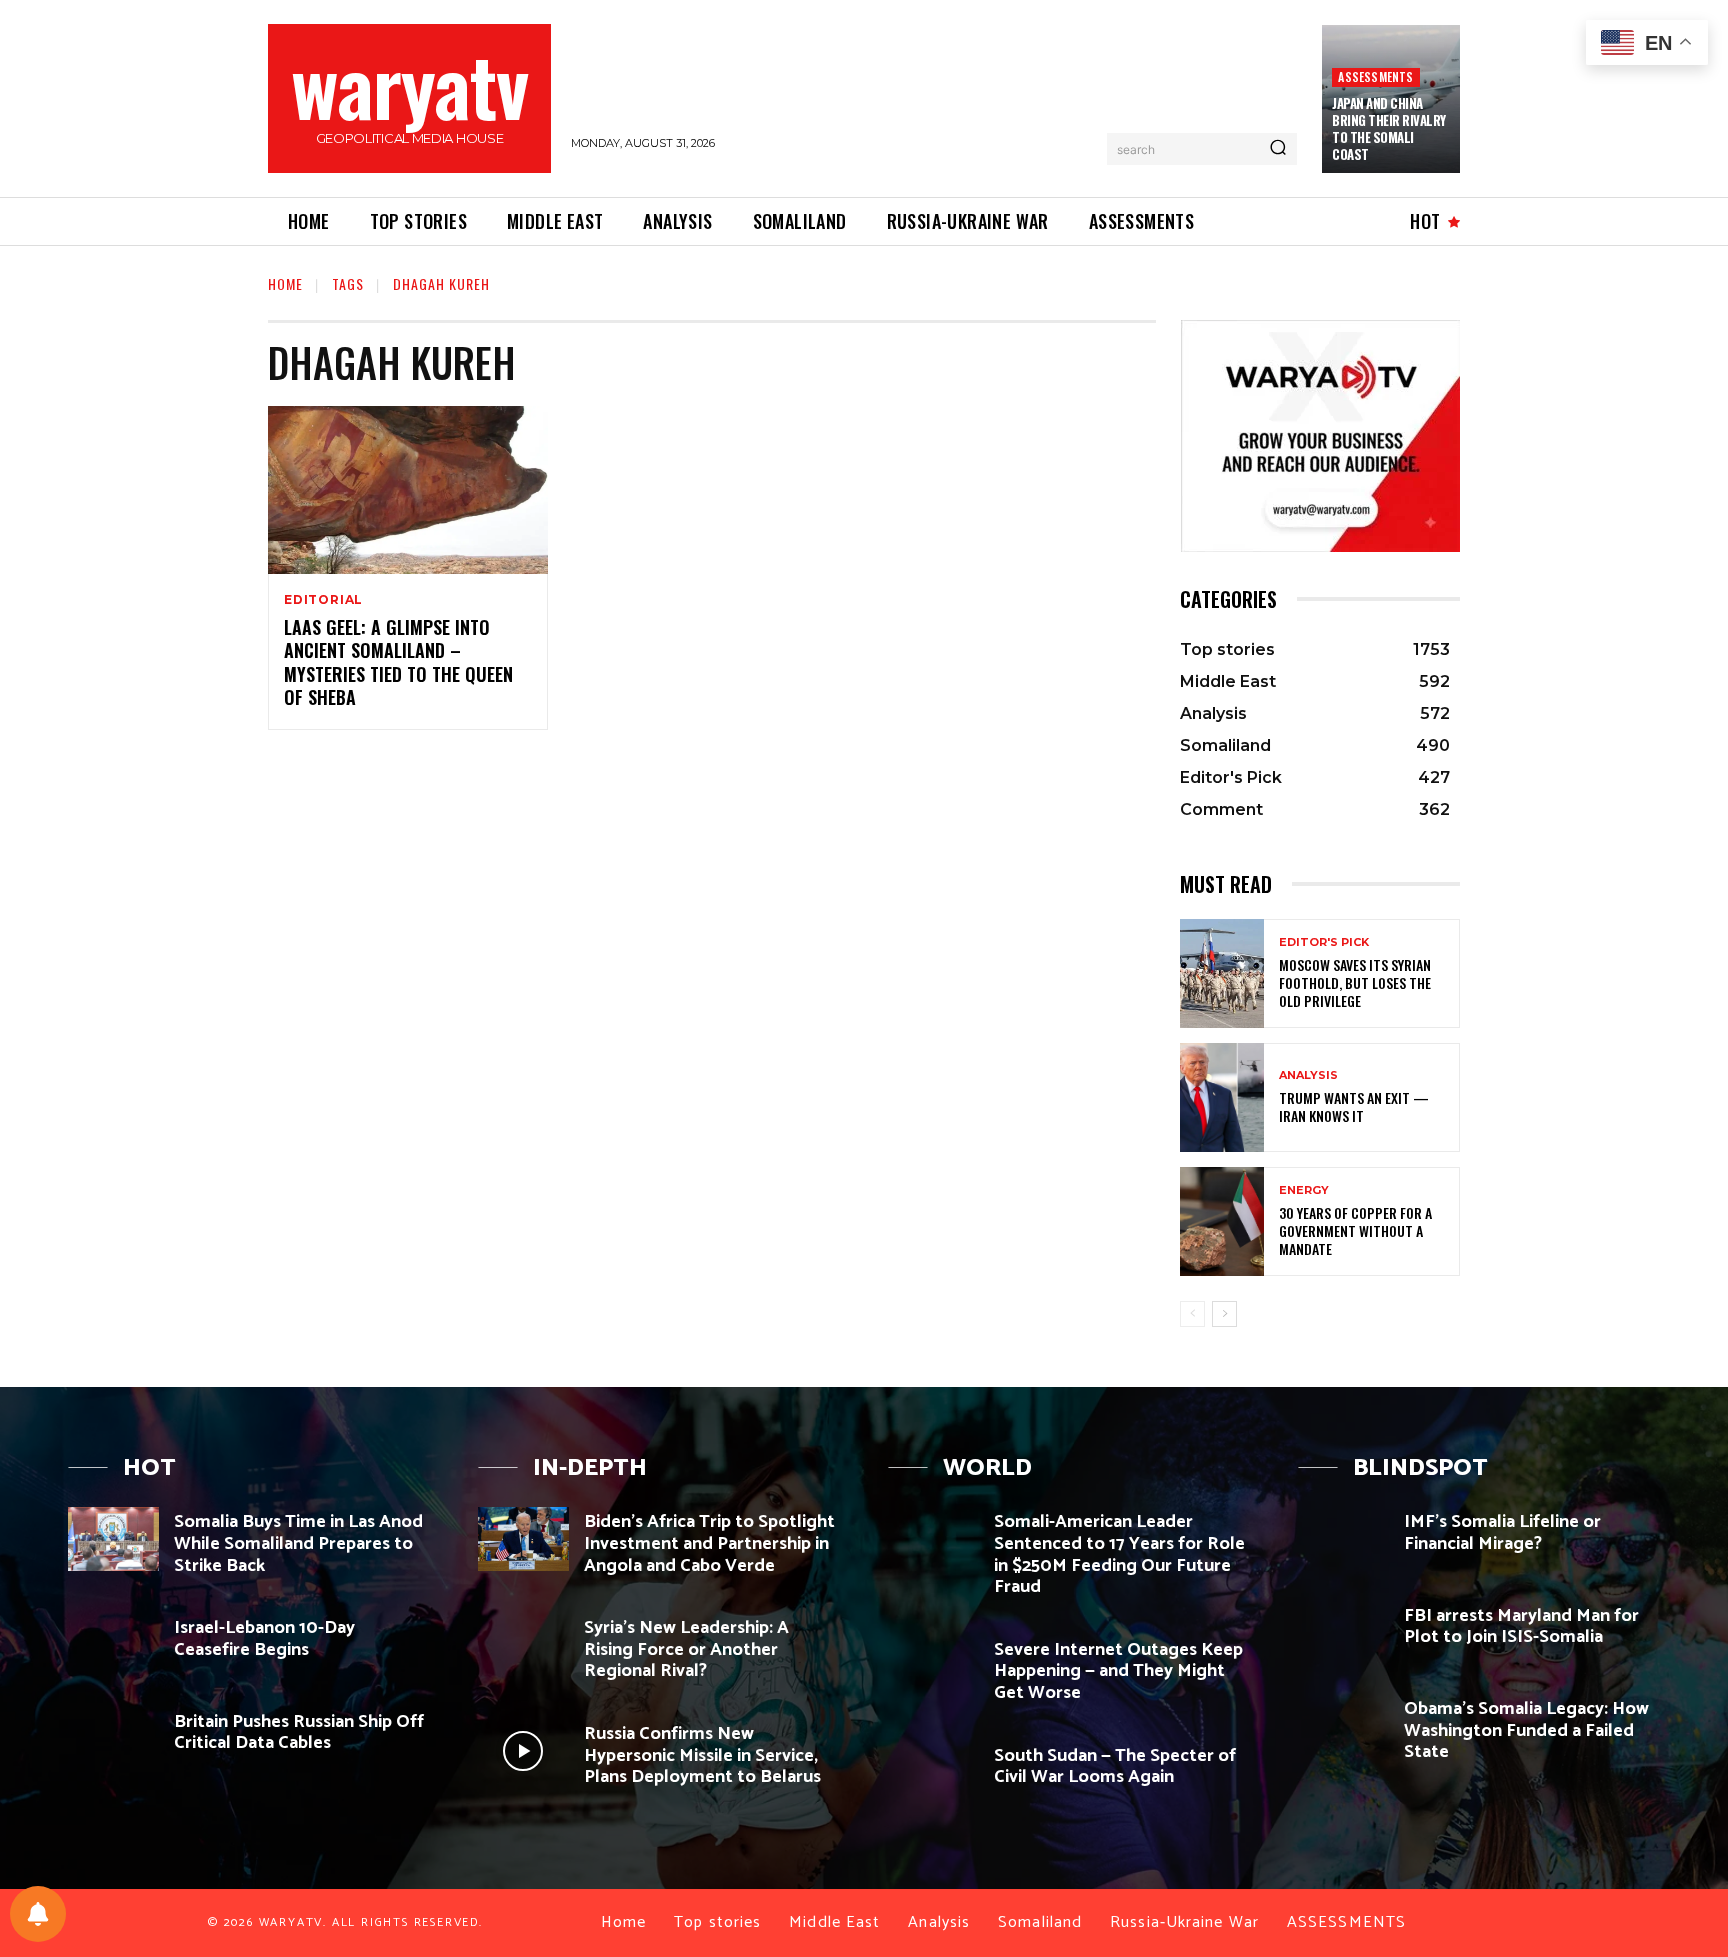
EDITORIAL (323, 600)
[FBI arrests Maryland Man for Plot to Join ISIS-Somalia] (1343, 1632)
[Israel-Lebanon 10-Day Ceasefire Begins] (113, 1644)
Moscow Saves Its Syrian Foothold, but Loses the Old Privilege (1355, 982)
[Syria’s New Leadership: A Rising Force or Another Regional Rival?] (523, 1644)
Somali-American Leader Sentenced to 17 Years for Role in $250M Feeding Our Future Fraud (1119, 1554)
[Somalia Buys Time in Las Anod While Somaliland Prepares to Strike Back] (113, 1538)
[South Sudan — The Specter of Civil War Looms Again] (933, 1772)
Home (285, 283)
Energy (1304, 1190)
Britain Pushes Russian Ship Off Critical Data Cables (299, 1733)
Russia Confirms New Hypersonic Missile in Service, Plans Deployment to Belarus (702, 1755)
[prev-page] (1192, 1314)
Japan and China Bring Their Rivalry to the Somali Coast (1389, 128)
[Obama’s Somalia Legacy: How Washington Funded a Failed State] (1343, 1725)
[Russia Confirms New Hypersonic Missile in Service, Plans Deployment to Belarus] (523, 1750)
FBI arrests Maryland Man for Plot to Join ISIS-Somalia (1521, 1627)
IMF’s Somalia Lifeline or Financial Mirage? (1502, 1533)
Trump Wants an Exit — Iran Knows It (1354, 1106)
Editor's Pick (1324, 942)
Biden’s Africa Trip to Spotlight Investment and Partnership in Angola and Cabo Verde (709, 1543)
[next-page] (1224, 1314)
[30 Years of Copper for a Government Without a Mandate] (1222, 1221)
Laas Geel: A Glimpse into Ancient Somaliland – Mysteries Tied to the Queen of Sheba (398, 662)
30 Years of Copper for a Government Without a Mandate (1355, 1230)
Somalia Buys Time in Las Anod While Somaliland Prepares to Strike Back (298, 1543)
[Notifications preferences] (38, 1914)
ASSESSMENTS (1375, 76)
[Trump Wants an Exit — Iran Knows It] (1222, 1097)
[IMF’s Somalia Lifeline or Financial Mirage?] (1343, 1538)
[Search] (1278, 149)
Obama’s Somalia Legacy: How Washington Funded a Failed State (1526, 1730)
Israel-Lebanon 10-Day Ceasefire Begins (264, 1639)
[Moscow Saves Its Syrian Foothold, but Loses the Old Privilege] (1222, 973)
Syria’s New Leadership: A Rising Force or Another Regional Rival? (686, 1649)
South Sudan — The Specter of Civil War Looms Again (1115, 1767)
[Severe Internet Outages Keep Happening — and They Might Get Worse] (933, 1666)
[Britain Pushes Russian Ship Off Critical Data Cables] (113, 1738)
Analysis (1308, 1075)
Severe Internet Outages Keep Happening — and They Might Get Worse (1118, 1671)
